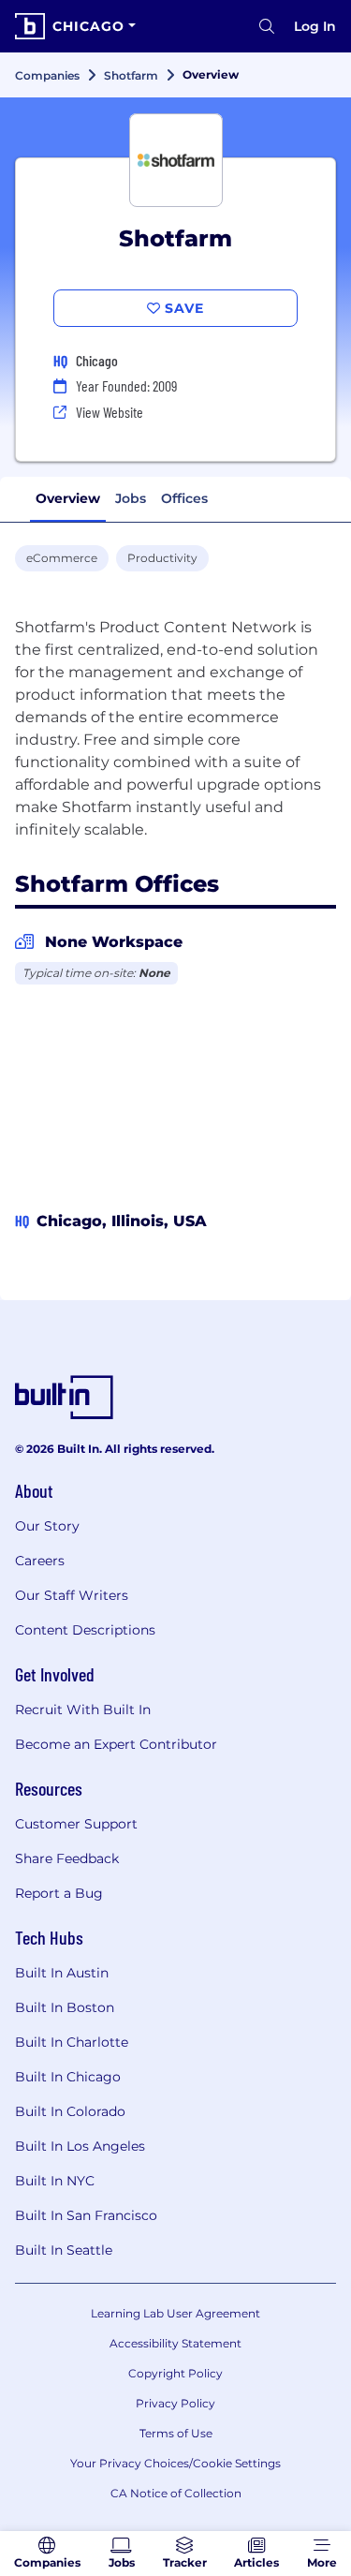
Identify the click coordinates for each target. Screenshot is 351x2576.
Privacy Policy (175, 2403)
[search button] (267, 26)
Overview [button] (68, 498)
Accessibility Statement (175, 2343)
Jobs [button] (131, 498)
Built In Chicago (68, 2077)
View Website (110, 412)
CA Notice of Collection (176, 2493)
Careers (40, 1561)
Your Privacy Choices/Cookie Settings (175, 2463)
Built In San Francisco (86, 2215)
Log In (315, 26)
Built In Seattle (64, 2250)
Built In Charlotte (72, 2042)
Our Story (47, 1526)
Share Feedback (67, 1858)
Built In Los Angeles (80, 2146)
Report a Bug (59, 1893)
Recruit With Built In (83, 1710)
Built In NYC (55, 2181)
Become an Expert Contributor (116, 1744)
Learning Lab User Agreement (175, 2313)
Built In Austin (62, 1973)
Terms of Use (176, 2433)
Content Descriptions (85, 1630)
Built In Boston (65, 2007)
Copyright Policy (175, 2373)
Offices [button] (184, 498)
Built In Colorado (70, 2111)
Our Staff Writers (72, 1595)
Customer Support (76, 1824)
